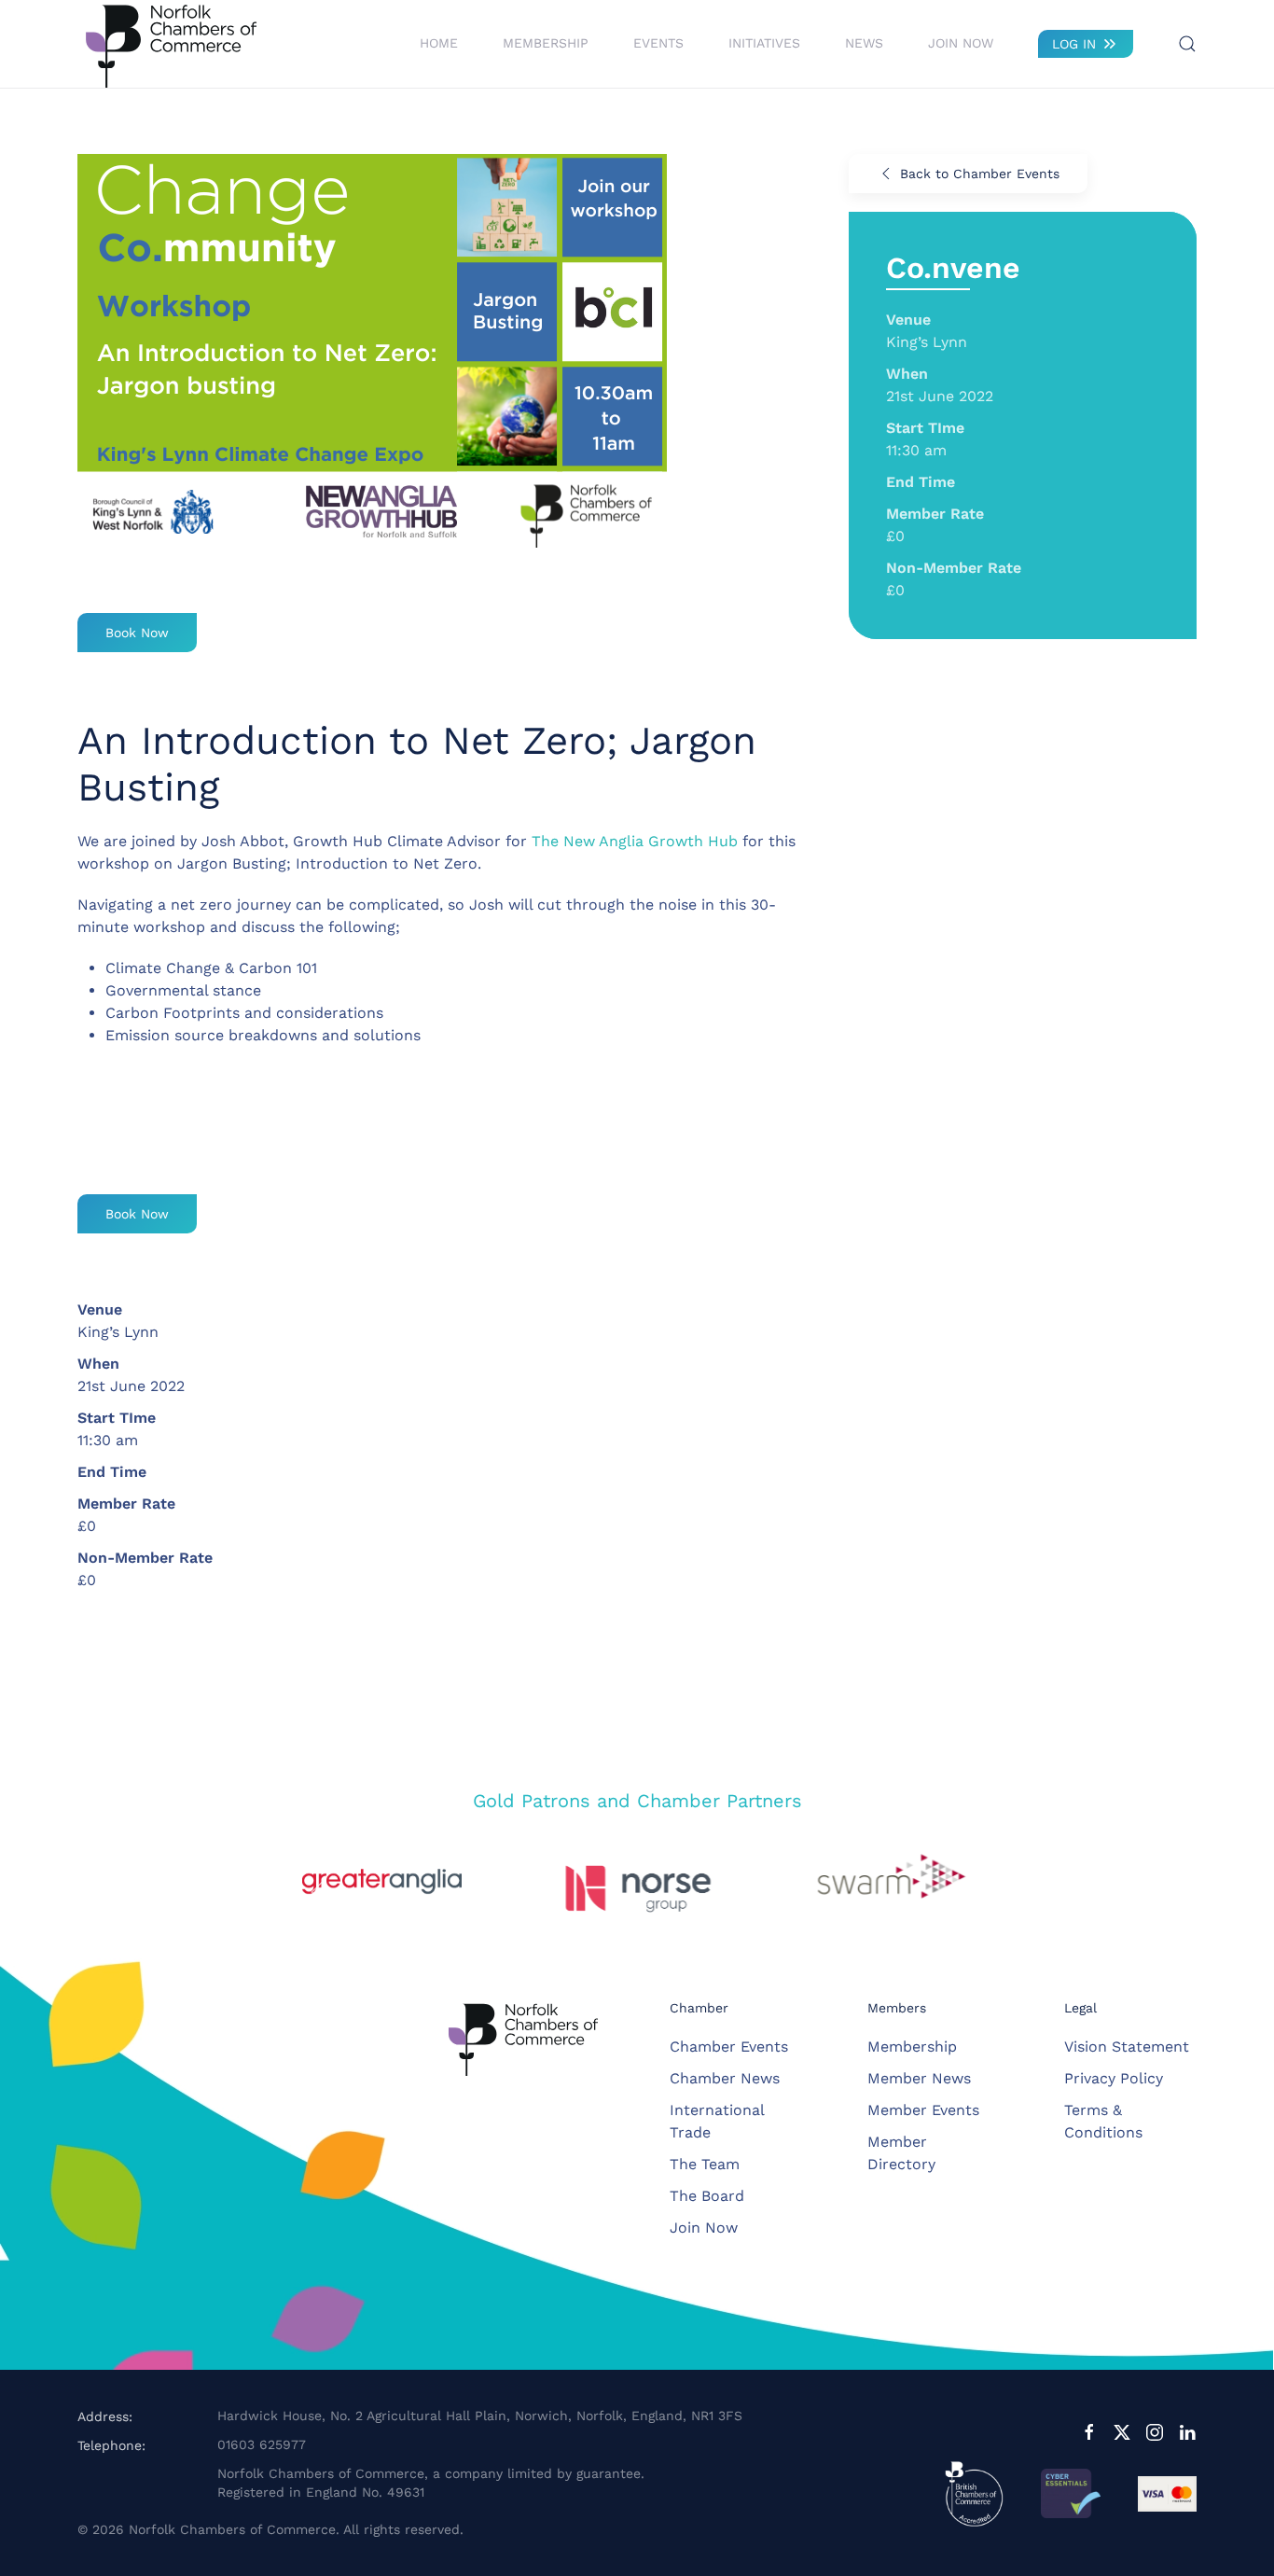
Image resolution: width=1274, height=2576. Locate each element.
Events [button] (658, 43)
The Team (705, 2164)
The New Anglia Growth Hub (635, 841)
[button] (1187, 44)
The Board (707, 2196)
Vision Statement (1127, 2047)
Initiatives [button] (764, 43)
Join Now (961, 43)
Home (439, 43)
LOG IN (1074, 44)
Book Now (137, 633)
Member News (919, 2078)
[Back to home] (171, 44)
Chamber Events (729, 2047)
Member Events (923, 2110)
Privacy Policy (1114, 2078)
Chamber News (725, 2078)
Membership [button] (546, 43)
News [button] (864, 43)
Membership (912, 2047)
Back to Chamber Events (980, 174)
